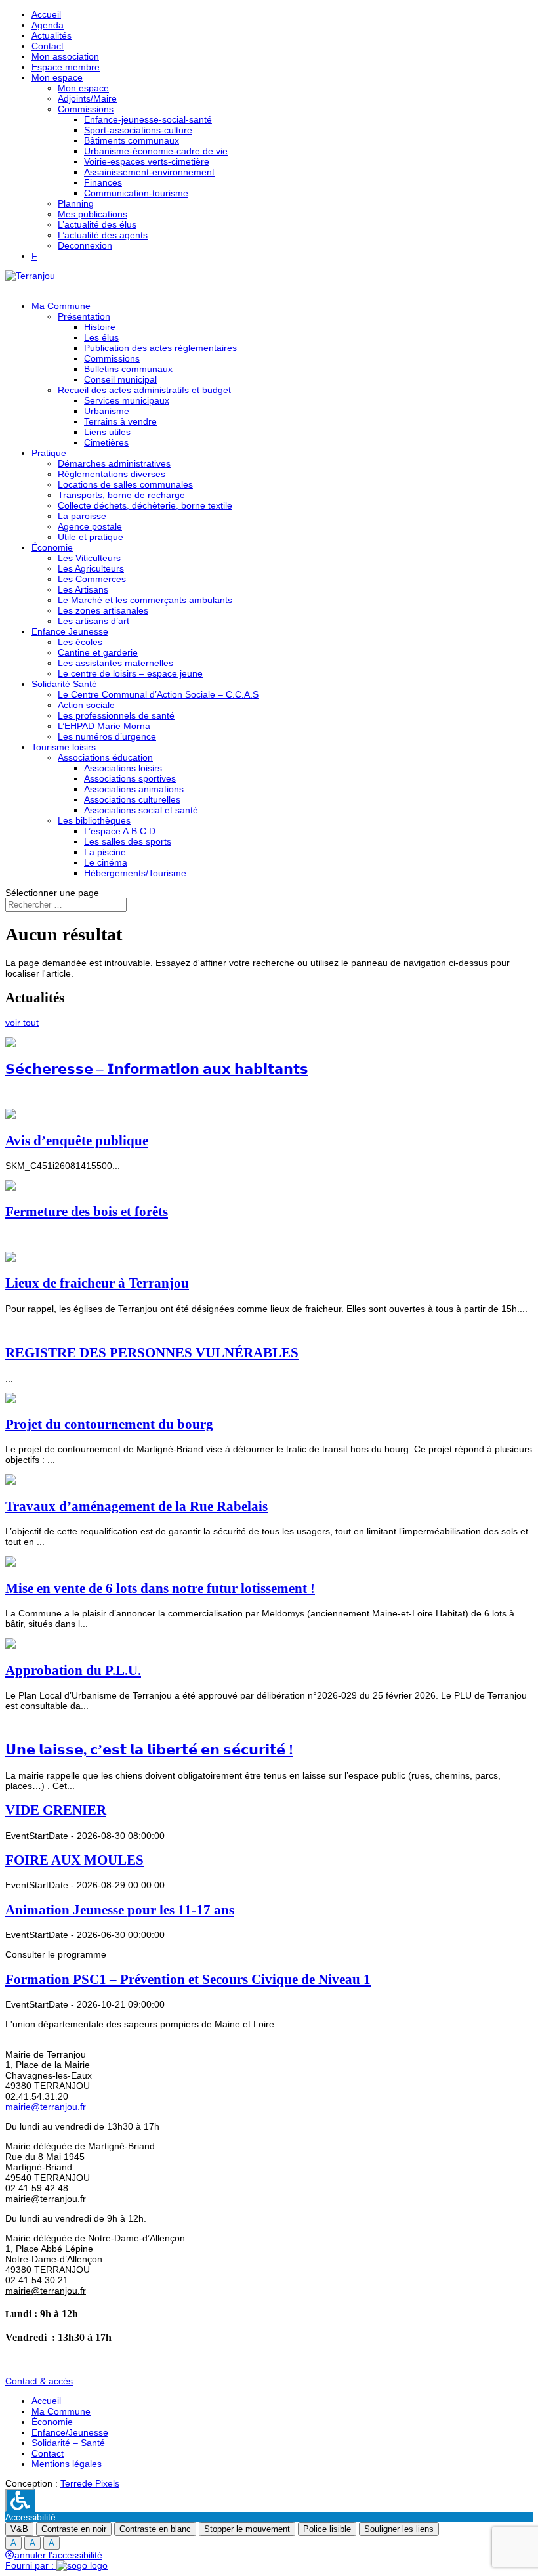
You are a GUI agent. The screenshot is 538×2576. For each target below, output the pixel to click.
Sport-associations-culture (138, 130)
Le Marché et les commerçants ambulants (145, 600)
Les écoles (80, 642)
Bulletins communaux (128, 369)
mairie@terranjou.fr (46, 2107)
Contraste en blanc (155, 2529)
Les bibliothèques (94, 820)
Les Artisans (83, 589)
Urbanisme (107, 411)
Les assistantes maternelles (115, 663)
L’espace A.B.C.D (120, 831)
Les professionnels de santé (116, 715)
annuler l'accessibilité (58, 2555)
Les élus (101, 337)
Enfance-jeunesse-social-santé (148, 119)
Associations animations (134, 789)
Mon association (65, 56)
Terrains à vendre (120, 421)
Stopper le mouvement (247, 2529)
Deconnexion (85, 245)
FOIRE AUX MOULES (74, 1860)
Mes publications (93, 214)
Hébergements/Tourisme (135, 873)
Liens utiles (107, 432)
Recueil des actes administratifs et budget (144, 390)
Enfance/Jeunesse (70, 2432)
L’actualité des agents (103, 235)
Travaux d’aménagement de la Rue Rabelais (136, 1506)
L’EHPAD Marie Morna (104, 726)
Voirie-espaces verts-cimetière (147, 161)
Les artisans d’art (93, 621)
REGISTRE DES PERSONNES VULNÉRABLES (152, 1353)
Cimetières (106, 442)
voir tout (22, 1023)
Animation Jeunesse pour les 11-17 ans (120, 1910)
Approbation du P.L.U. (73, 1670)
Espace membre (66, 67)
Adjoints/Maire (87, 98)
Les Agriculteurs (91, 568)
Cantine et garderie (98, 652)
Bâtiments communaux (132, 140)
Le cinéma (106, 862)
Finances (103, 182)
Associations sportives (130, 778)
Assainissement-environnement (149, 172)
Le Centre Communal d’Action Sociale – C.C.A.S (158, 694)
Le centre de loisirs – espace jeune (130, 673)
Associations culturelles (132, 799)
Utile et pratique (91, 537)
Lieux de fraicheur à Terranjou (97, 1283)
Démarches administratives (114, 463)
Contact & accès (39, 2381)
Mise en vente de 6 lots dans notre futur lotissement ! (160, 1588)
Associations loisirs (123, 768)
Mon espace (57, 77)
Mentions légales (67, 2464)
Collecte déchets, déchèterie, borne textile (145, 505)
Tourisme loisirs (64, 747)
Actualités (52, 35)
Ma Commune (61, 306)
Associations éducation (105, 757)
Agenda (48, 25)
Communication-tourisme (136, 193)
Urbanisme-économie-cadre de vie (156, 151)
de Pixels (90, 2483)
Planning (76, 203)
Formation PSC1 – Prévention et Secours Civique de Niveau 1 (188, 1979)
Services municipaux (127, 400)
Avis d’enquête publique (77, 1141)
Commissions (86, 109)
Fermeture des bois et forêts (87, 1212)
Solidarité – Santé (68, 2443)
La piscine (105, 852)
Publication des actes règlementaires (160, 348)
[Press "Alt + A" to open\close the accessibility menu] (20, 2500)
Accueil (46, 14)
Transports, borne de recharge (121, 495)
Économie (52, 547)
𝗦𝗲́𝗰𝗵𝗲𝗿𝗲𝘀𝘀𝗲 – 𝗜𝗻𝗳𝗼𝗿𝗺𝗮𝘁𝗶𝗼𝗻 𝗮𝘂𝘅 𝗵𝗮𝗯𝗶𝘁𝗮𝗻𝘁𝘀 (157, 1069)
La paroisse (82, 516)
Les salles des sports (128, 841)
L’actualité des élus (97, 224)
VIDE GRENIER (56, 1810)
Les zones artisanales (103, 610)
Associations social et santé (141, 810)
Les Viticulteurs (89, 558)
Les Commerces (92, 579)
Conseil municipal (120, 379)
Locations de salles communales (125, 484)
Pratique (49, 453)
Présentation (84, 316)
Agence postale (90, 526)
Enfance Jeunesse (70, 631)
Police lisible (327, 2529)
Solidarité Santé (64, 684)
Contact (48, 46)
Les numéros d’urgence (107, 736)
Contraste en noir (74, 2529)
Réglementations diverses (112, 474)
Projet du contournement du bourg (109, 1424)
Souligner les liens (399, 2529)
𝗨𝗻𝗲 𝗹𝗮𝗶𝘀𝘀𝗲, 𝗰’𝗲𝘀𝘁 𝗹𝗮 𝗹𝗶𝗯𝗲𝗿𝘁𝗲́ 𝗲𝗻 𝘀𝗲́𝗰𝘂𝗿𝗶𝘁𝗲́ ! (149, 1750)
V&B (19, 2529)
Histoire (100, 327)
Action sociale (86, 705)
